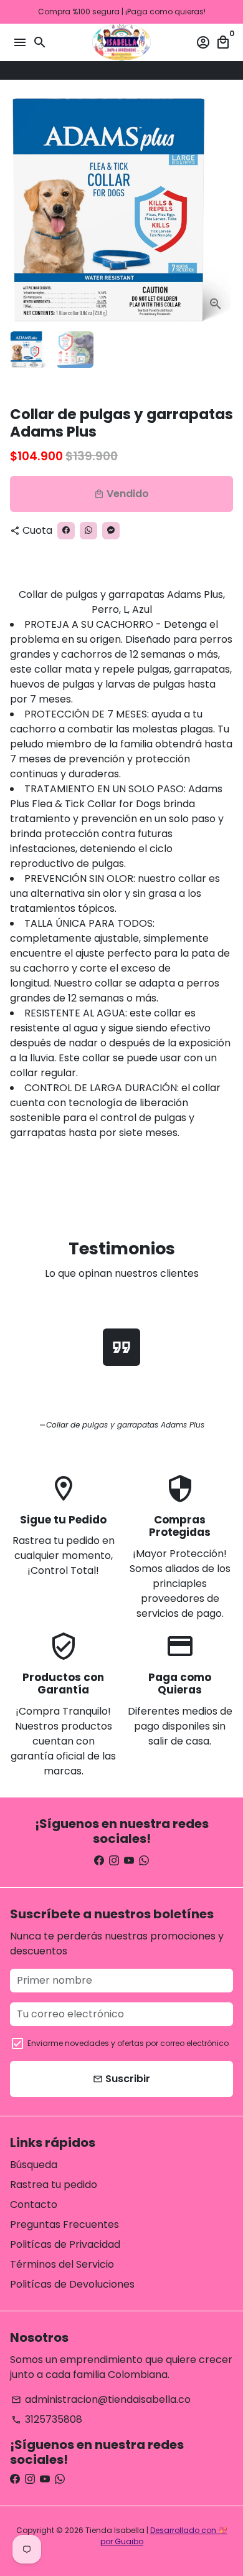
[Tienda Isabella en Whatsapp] (144, 1861)
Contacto (34, 2204)
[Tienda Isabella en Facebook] (99, 1861)
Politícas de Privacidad (65, 2244)
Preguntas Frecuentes (64, 2224)
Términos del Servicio (62, 2264)
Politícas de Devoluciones (72, 2284)
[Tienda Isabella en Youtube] (129, 1861)
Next (221, 210)
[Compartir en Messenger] (154, 70)
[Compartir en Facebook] (129, 70)
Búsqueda (34, 2165)
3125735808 (47, 2419)
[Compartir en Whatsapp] (141, 70)
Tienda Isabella (115, 2530)
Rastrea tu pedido (54, 2185)
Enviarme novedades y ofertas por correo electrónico (128, 2043)
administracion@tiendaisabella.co (101, 2399)
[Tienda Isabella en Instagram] (114, 1861)
